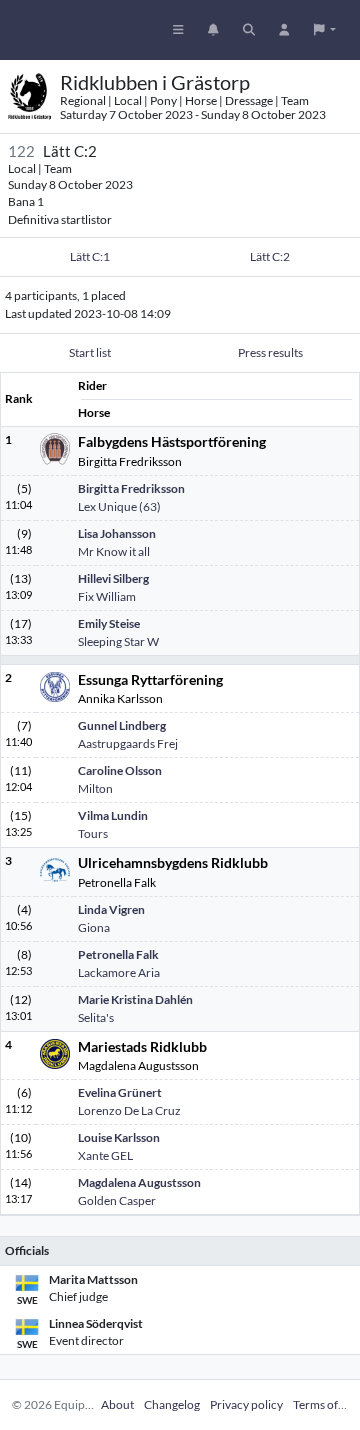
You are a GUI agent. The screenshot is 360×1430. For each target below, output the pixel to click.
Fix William (107, 596)
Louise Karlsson (119, 1137)
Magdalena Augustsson (139, 1182)
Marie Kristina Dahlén (135, 999)
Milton (95, 788)
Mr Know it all (114, 551)
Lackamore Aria (119, 972)
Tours (93, 833)
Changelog (172, 1404)
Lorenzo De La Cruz (129, 1110)
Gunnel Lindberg (122, 725)
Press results (270, 352)
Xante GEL (105, 1155)
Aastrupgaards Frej (128, 743)
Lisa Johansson (117, 533)
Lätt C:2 (270, 256)
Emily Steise (109, 623)
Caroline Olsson (120, 770)
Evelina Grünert (120, 1092)
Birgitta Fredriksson (131, 488)
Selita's (96, 1017)
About (117, 1404)
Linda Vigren (111, 909)
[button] (325, 30)
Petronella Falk (118, 954)
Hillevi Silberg (113, 578)
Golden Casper (117, 1200)
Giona (94, 927)
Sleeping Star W (118, 641)
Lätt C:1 (90, 256)
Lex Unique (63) (119, 506)
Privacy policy (246, 1404)
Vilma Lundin (113, 815)
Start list (90, 352)
